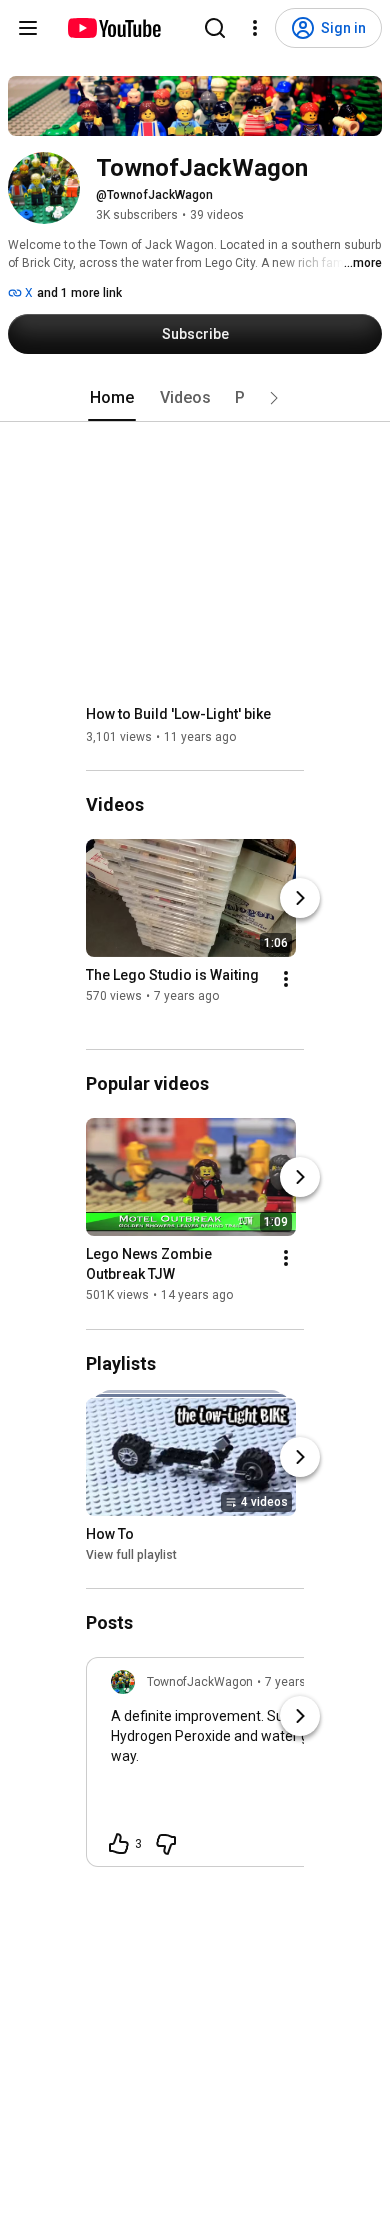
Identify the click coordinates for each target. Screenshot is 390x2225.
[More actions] (286, 979)
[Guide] (28, 28)
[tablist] (195, 398)
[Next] (300, 898)
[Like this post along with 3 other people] (119, 1844)
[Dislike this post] (166, 1844)
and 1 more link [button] (79, 293)
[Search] (215, 28)
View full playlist (131, 1555)
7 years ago (297, 1682)
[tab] (112, 398)
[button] (274, 398)
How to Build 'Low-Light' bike (178, 714)
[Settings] (255, 28)
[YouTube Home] (113, 28)
